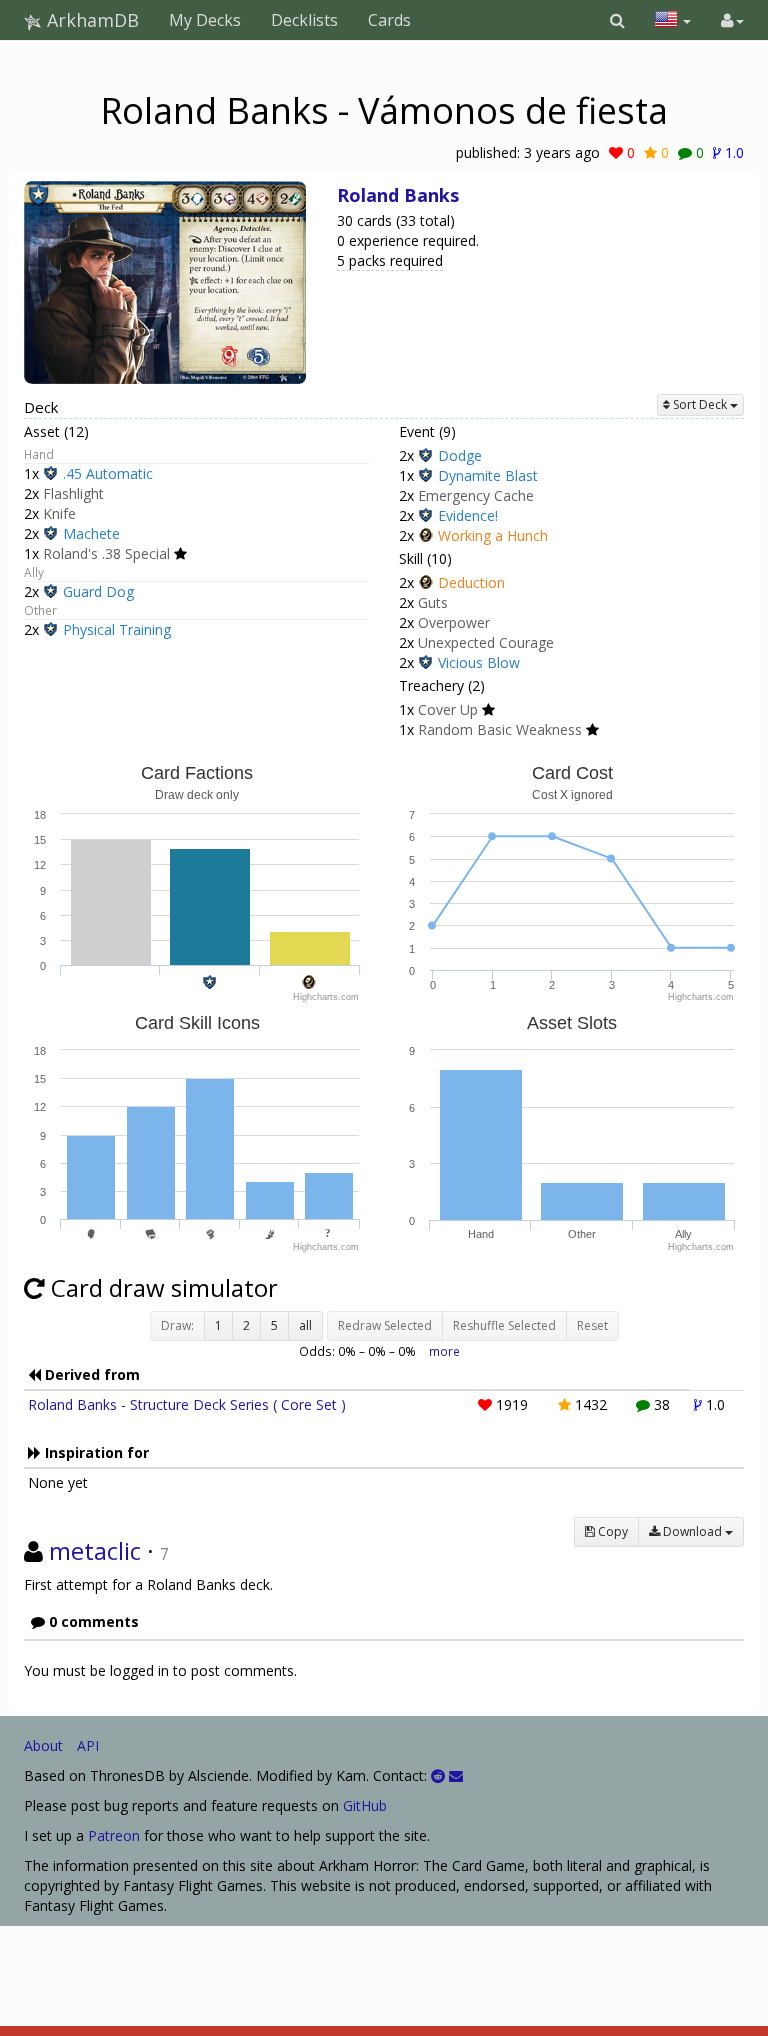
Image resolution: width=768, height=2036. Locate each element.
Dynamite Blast (488, 475)
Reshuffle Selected (504, 1325)
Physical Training (117, 629)
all (305, 1325)
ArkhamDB (90, 20)
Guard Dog (98, 591)
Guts (433, 602)
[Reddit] (438, 1775)
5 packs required (390, 260)
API (88, 1745)
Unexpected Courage (486, 642)
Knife (59, 513)
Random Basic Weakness (500, 729)
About (43, 1745)
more (444, 1351)
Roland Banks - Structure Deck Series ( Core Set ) (187, 1404)
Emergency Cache (476, 495)
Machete (91, 533)
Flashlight (73, 493)
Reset (592, 1325)
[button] (617, 20)
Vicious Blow (479, 662)
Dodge (460, 455)
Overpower (454, 622)
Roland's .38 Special (106, 553)
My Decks (205, 20)
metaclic (95, 1550)
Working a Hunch (493, 535)
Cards (389, 20)
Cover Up (448, 709)
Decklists (304, 20)
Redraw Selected (385, 1325)
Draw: (177, 1325)
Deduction (471, 582)
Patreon (114, 1835)
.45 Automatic (108, 473)
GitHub (365, 1805)
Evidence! (468, 515)
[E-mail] (456, 1775)
